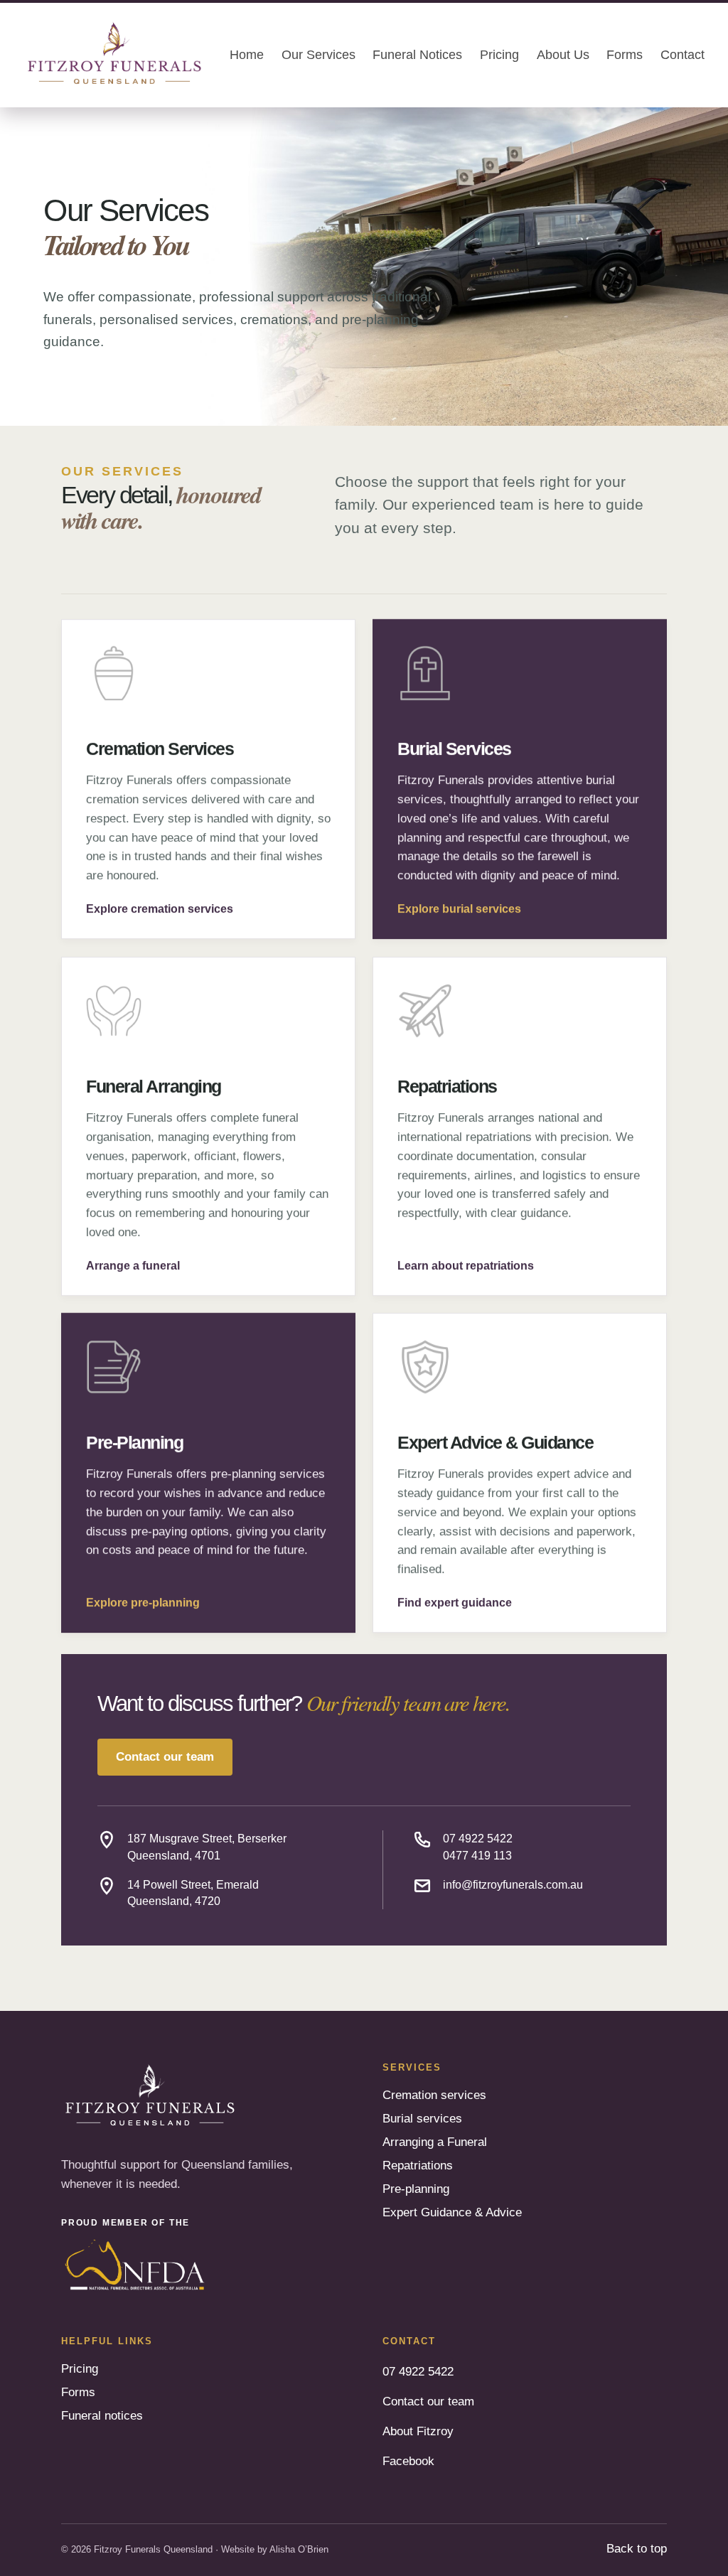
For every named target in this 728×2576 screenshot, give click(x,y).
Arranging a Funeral (435, 2142)
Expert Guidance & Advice (452, 2212)
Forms (625, 55)
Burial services (422, 2119)
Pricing (499, 55)
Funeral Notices (417, 55)
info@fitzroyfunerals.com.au (513, 1885)
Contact (682, 55)
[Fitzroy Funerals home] (114, 55)
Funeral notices (102, 2416)
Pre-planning (416, 2189)
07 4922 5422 (478, 1839)
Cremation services (434, 2095)
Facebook (408, 2461)
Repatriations (418, 2166)
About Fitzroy (418, 2431)
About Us (563, 55)
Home (247, 55)
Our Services (318, 55)
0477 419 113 (477, 1856)
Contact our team (165, 1757)
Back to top (637, 2549)
